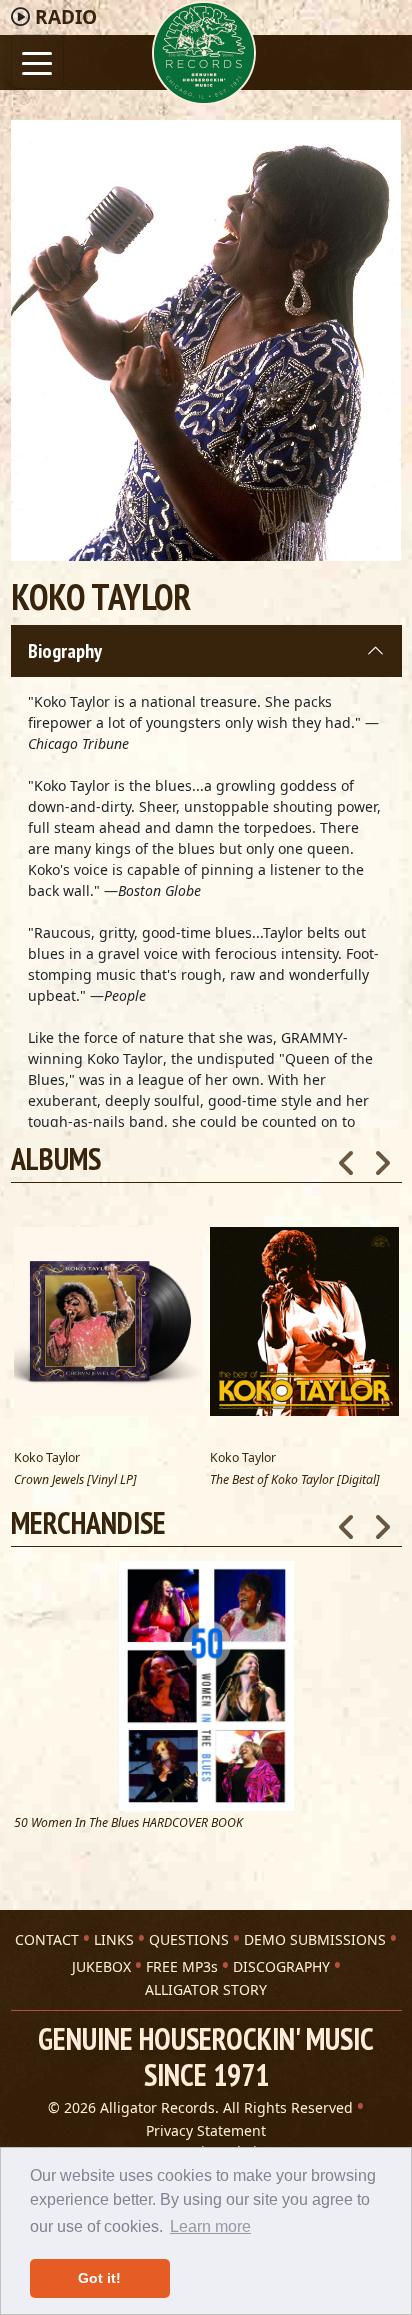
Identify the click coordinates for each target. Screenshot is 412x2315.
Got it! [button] (99, 2278)
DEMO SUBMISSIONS (315, 1939)
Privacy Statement (206, 2130)
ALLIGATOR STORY (206, 1989)
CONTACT (47, 1939)
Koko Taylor (47, 1457)
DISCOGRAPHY (281, 1966)
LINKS (114, 1939)
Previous (347, 1521)
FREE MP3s (182, 1966)
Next (382, 1521)
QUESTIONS (189, 1939)
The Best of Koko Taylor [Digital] (295, 1480)
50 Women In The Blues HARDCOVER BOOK (128, 1823)
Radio (66, 17)
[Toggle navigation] (37, 61)
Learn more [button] (210, 2226)
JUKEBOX (101, 1966)
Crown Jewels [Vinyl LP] (75, 1480)
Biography (65, 651)
